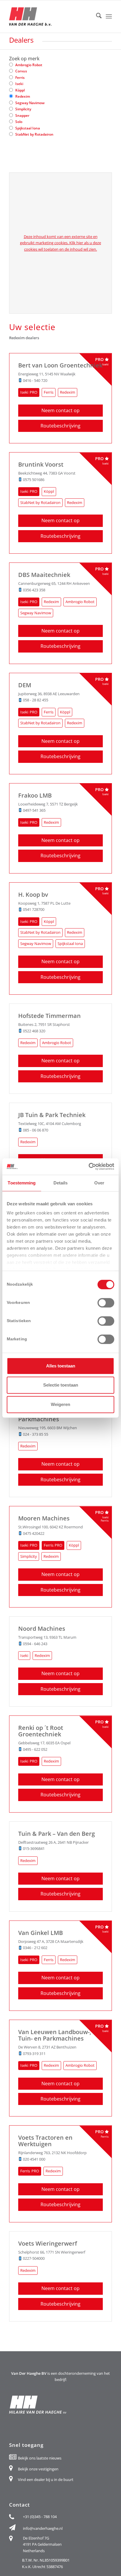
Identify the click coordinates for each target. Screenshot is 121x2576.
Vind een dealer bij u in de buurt (46, 2480)
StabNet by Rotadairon (34, 134)
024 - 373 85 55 (36, 1434)
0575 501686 (34, 480)
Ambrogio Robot (29, 65)
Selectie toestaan (61, 1385)
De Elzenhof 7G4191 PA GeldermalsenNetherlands (42, 2544)
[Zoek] (96, 16)
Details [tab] (61, 1183)
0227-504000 (34, 2258)
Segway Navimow (30, 103)
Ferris (20, 78)
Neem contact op (60, 410)
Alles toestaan (61, 1366)
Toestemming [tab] (22, 1183)
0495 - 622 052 (35, 1749)
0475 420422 (34, 1533)
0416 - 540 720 (35, 380)
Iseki (19, 84)
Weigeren (60, 1404)
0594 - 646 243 (35, 1644)
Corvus (21, 71)
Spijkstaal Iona (28, 128)
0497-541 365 (34, 810)
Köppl (20, 90)
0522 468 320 (34, 1031)
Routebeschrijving (60, 426)
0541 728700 (34, 909)
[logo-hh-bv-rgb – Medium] (50, 16)
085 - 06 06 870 (36, 1130)
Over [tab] (99, 1183)
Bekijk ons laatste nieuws (40, 2458)
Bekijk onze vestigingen (38, 2469)
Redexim (23, 96)
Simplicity (23, 109)
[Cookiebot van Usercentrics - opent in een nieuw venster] (89, 1166)
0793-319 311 (34, 2054)
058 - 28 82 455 (36, 700)
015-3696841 (34, 1848)
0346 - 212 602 (35, 1948)
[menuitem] (96, 16)
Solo (19, 122)
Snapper (22, 115)
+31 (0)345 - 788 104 (40, 2517)
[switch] (106, 1303)
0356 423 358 (34, 590)
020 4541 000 (34, 2159)
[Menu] (109, 16)
